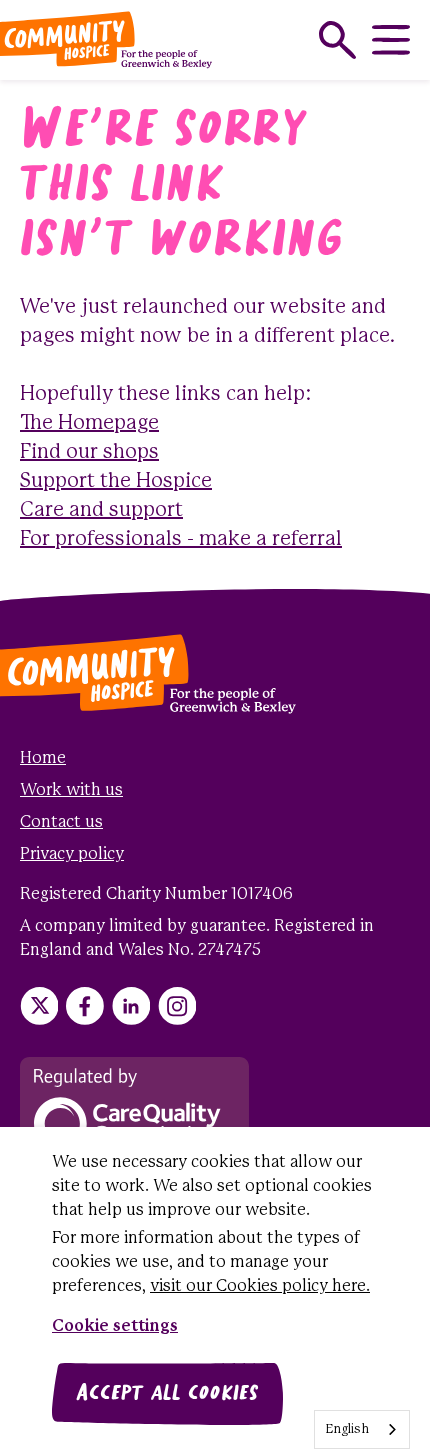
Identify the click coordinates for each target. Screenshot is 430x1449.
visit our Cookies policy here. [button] (260, 1286)
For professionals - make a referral (181, 539)
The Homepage (89, 423)
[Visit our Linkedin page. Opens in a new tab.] (131, 1006)
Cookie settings (115, 1326)
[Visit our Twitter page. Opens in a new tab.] (39, 1006)
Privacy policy (72, 854)
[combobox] (362, 1429)
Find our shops (89, 452)
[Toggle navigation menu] (391, 40)
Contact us (61, 822)
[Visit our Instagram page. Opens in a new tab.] (177, 1006)
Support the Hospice (116, 481)
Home (43, 758)
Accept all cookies (167, 1394)
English (347, 1429)
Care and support (101, 510)
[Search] (337, 40)
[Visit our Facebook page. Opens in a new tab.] (85, 1006)
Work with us (71, 790)
